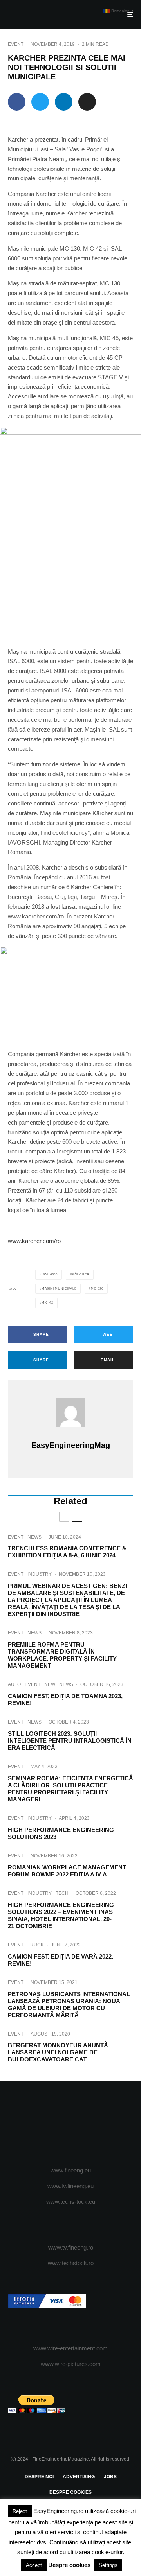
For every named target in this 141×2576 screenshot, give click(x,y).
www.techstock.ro (71, 2263)
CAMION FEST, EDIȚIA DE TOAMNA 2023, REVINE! (65, 1700)
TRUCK (36, 1945)
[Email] (87, 102)
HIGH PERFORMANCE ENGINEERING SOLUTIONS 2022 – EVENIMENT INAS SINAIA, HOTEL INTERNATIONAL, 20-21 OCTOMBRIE (61, 1915)
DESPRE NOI (39, 2477)
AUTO (14, 1684)
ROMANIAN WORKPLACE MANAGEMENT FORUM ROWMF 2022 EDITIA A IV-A (67, 1871)
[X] (55, 2124)
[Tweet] (40, 102)
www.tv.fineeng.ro (71, 2247)
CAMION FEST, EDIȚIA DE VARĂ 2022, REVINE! (61, 1960)
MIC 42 (47, 1303)
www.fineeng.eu (71, 2170)
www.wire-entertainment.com (70, 2348)
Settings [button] (108, 2565)
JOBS (110, 2477)
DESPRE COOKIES (70, 2492)
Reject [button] (20, 2511)
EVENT (16, 44)
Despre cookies (69, 2565)
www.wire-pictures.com (71, 2364)
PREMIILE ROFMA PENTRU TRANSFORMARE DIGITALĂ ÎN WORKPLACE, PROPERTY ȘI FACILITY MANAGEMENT (62, 1655)
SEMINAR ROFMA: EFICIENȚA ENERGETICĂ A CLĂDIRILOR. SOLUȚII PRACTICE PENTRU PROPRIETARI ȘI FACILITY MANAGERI (70, 1789)
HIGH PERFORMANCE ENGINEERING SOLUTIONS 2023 (61, 1833)
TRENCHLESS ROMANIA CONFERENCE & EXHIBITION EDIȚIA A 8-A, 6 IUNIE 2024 (67, 1552)
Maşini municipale (59, 1289)
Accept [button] (34, 2565)
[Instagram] (71, 2124)
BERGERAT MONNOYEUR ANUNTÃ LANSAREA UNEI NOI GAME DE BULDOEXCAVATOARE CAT (58, 2052)
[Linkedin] (101, 2124)
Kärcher (81, 1275)
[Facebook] (40, 2124)
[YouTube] (86, 2124)
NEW (50, 1684)
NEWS (34, 1537)
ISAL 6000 (50, 1275)
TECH (62, 1893)
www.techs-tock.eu (71, 2202)
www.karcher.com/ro (34, 1241)
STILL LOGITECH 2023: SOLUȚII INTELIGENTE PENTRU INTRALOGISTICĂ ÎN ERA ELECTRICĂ (70, 1741)
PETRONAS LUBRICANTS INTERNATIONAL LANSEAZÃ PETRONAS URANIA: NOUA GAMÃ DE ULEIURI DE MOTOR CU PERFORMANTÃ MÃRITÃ (69, 2005)
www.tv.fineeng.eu (70, 2186)
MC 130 (97, 1289)
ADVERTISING (79, 2477)
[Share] (17, 102)
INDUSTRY (40, 1574)
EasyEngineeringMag (71, 1445)
